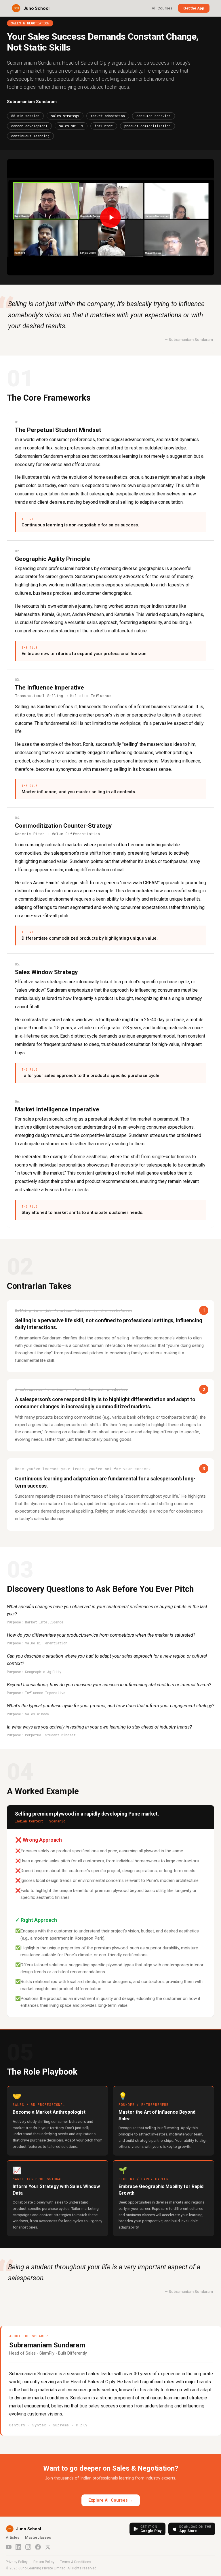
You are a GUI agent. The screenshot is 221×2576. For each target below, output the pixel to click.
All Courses (162, 8)
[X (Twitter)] (48, 2547)
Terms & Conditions (76, 2562)
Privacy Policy (17, 2562)
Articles (13, 2537)
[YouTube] (9, 2547)
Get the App (194, 8)
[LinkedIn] (18, 2547)
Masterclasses (38, 2537)
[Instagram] (28, 2547)
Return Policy (44, 2562)
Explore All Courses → (111, 2500)
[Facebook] (38, 2547)
